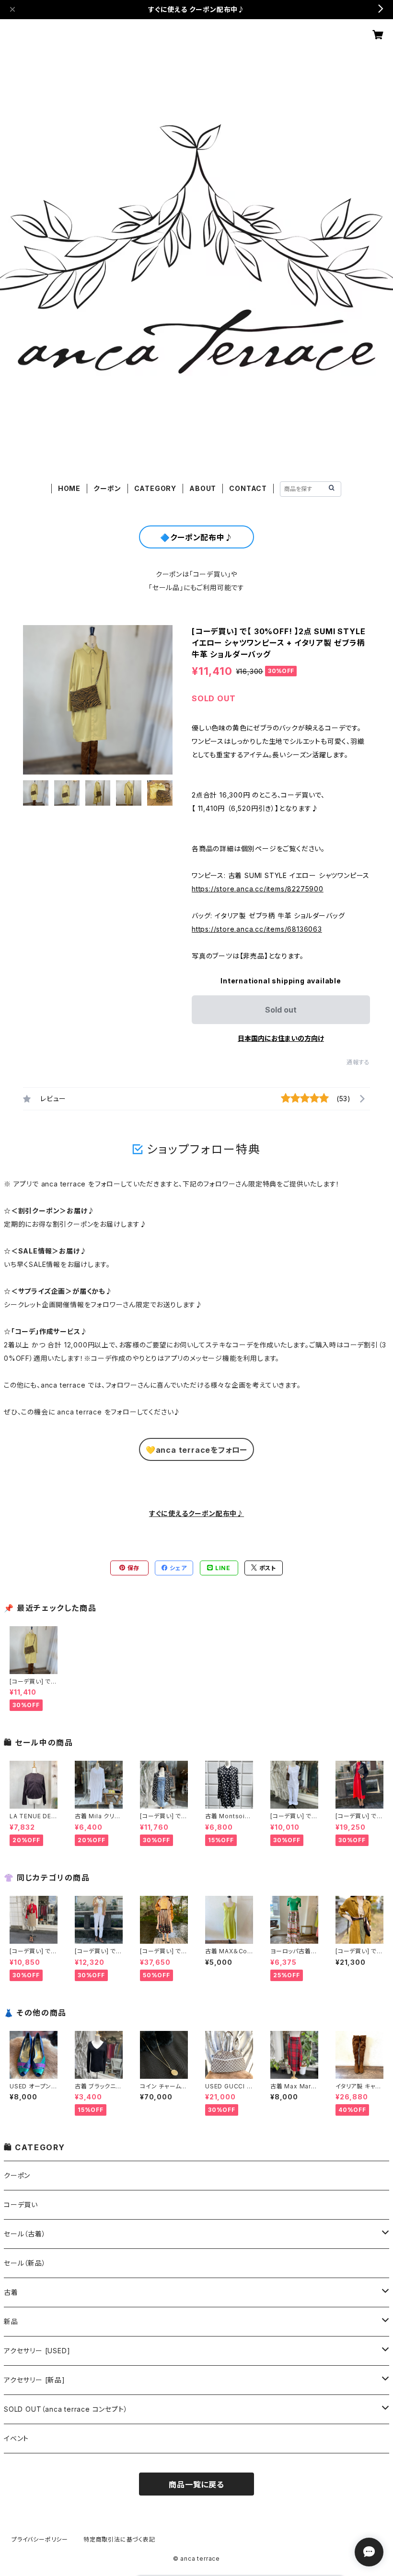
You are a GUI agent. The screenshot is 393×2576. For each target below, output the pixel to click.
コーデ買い (21, 2205)
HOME (69, 488)
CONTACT (248, 488)
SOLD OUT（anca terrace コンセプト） (66, 2409)
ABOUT (203, 488)
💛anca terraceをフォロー (196, 1450)
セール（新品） (25, 2263)
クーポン (107, 488)
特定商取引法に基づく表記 (119, 2539)
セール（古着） (25, 2234)
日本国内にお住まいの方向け (281, 1038)
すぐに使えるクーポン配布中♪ (196, 1513)
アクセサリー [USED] (37, 2351)
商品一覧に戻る (196, 2485)
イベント (16, 2438)
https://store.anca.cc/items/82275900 (258, 889)
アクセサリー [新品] (35, 2380)
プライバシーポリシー (40, 2539)
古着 (11, 2292)
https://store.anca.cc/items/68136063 (257, 929)
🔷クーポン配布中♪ (196, 537)
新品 (11, 2321)
